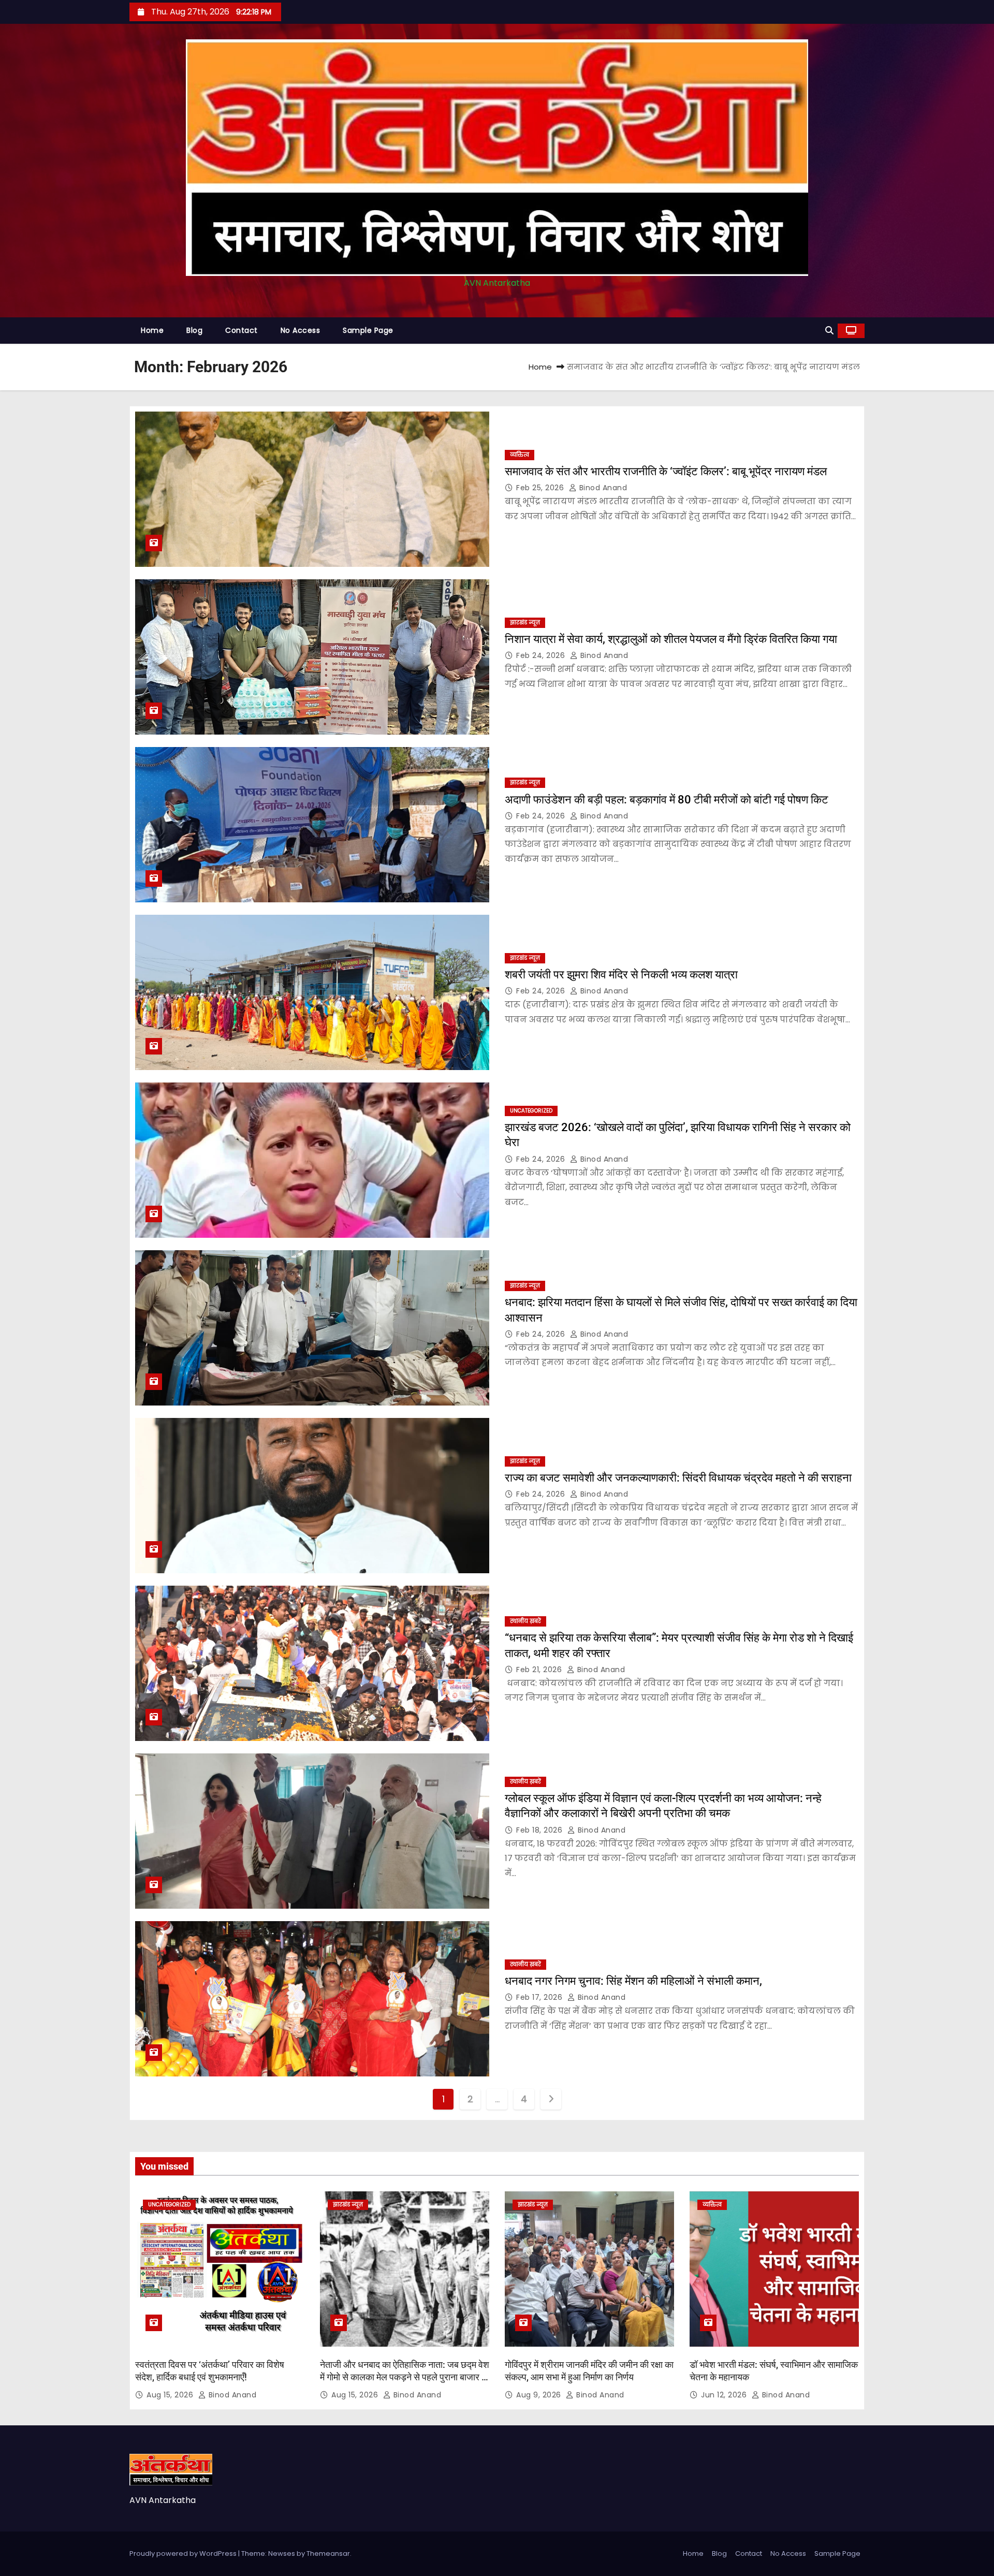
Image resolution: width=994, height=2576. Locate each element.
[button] (829, 331)
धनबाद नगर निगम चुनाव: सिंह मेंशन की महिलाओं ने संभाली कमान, (633, 1981)
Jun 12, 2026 (725, 2395)
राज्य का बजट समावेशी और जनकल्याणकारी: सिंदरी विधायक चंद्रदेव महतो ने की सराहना (678, 1478)
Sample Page (368, 330)
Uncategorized (531, 1111)
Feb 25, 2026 (541, 488)
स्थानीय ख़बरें (525, 1621)
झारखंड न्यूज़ (525, 623)
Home (152, 330)
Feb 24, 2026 (542, 655)
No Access (301, 330)
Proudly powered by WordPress (184, 2553)
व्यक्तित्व (520, 455)
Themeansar (328, 2553)
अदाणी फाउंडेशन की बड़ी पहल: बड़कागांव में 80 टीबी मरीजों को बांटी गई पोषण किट (667, 800)
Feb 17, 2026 (540, 1997)
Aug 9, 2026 (540, 2395)
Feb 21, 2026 (540, 1670)
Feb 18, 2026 (540, 1830)
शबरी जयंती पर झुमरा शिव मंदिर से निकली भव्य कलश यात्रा (621, 975)
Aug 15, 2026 (171, 2395)
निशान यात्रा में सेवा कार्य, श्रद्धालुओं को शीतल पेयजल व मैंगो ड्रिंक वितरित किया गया (672, 639)
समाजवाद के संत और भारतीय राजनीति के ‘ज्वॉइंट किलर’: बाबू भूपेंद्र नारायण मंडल (666, 471)
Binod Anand (602, 488)
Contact (242, 330)
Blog (194, 330)
